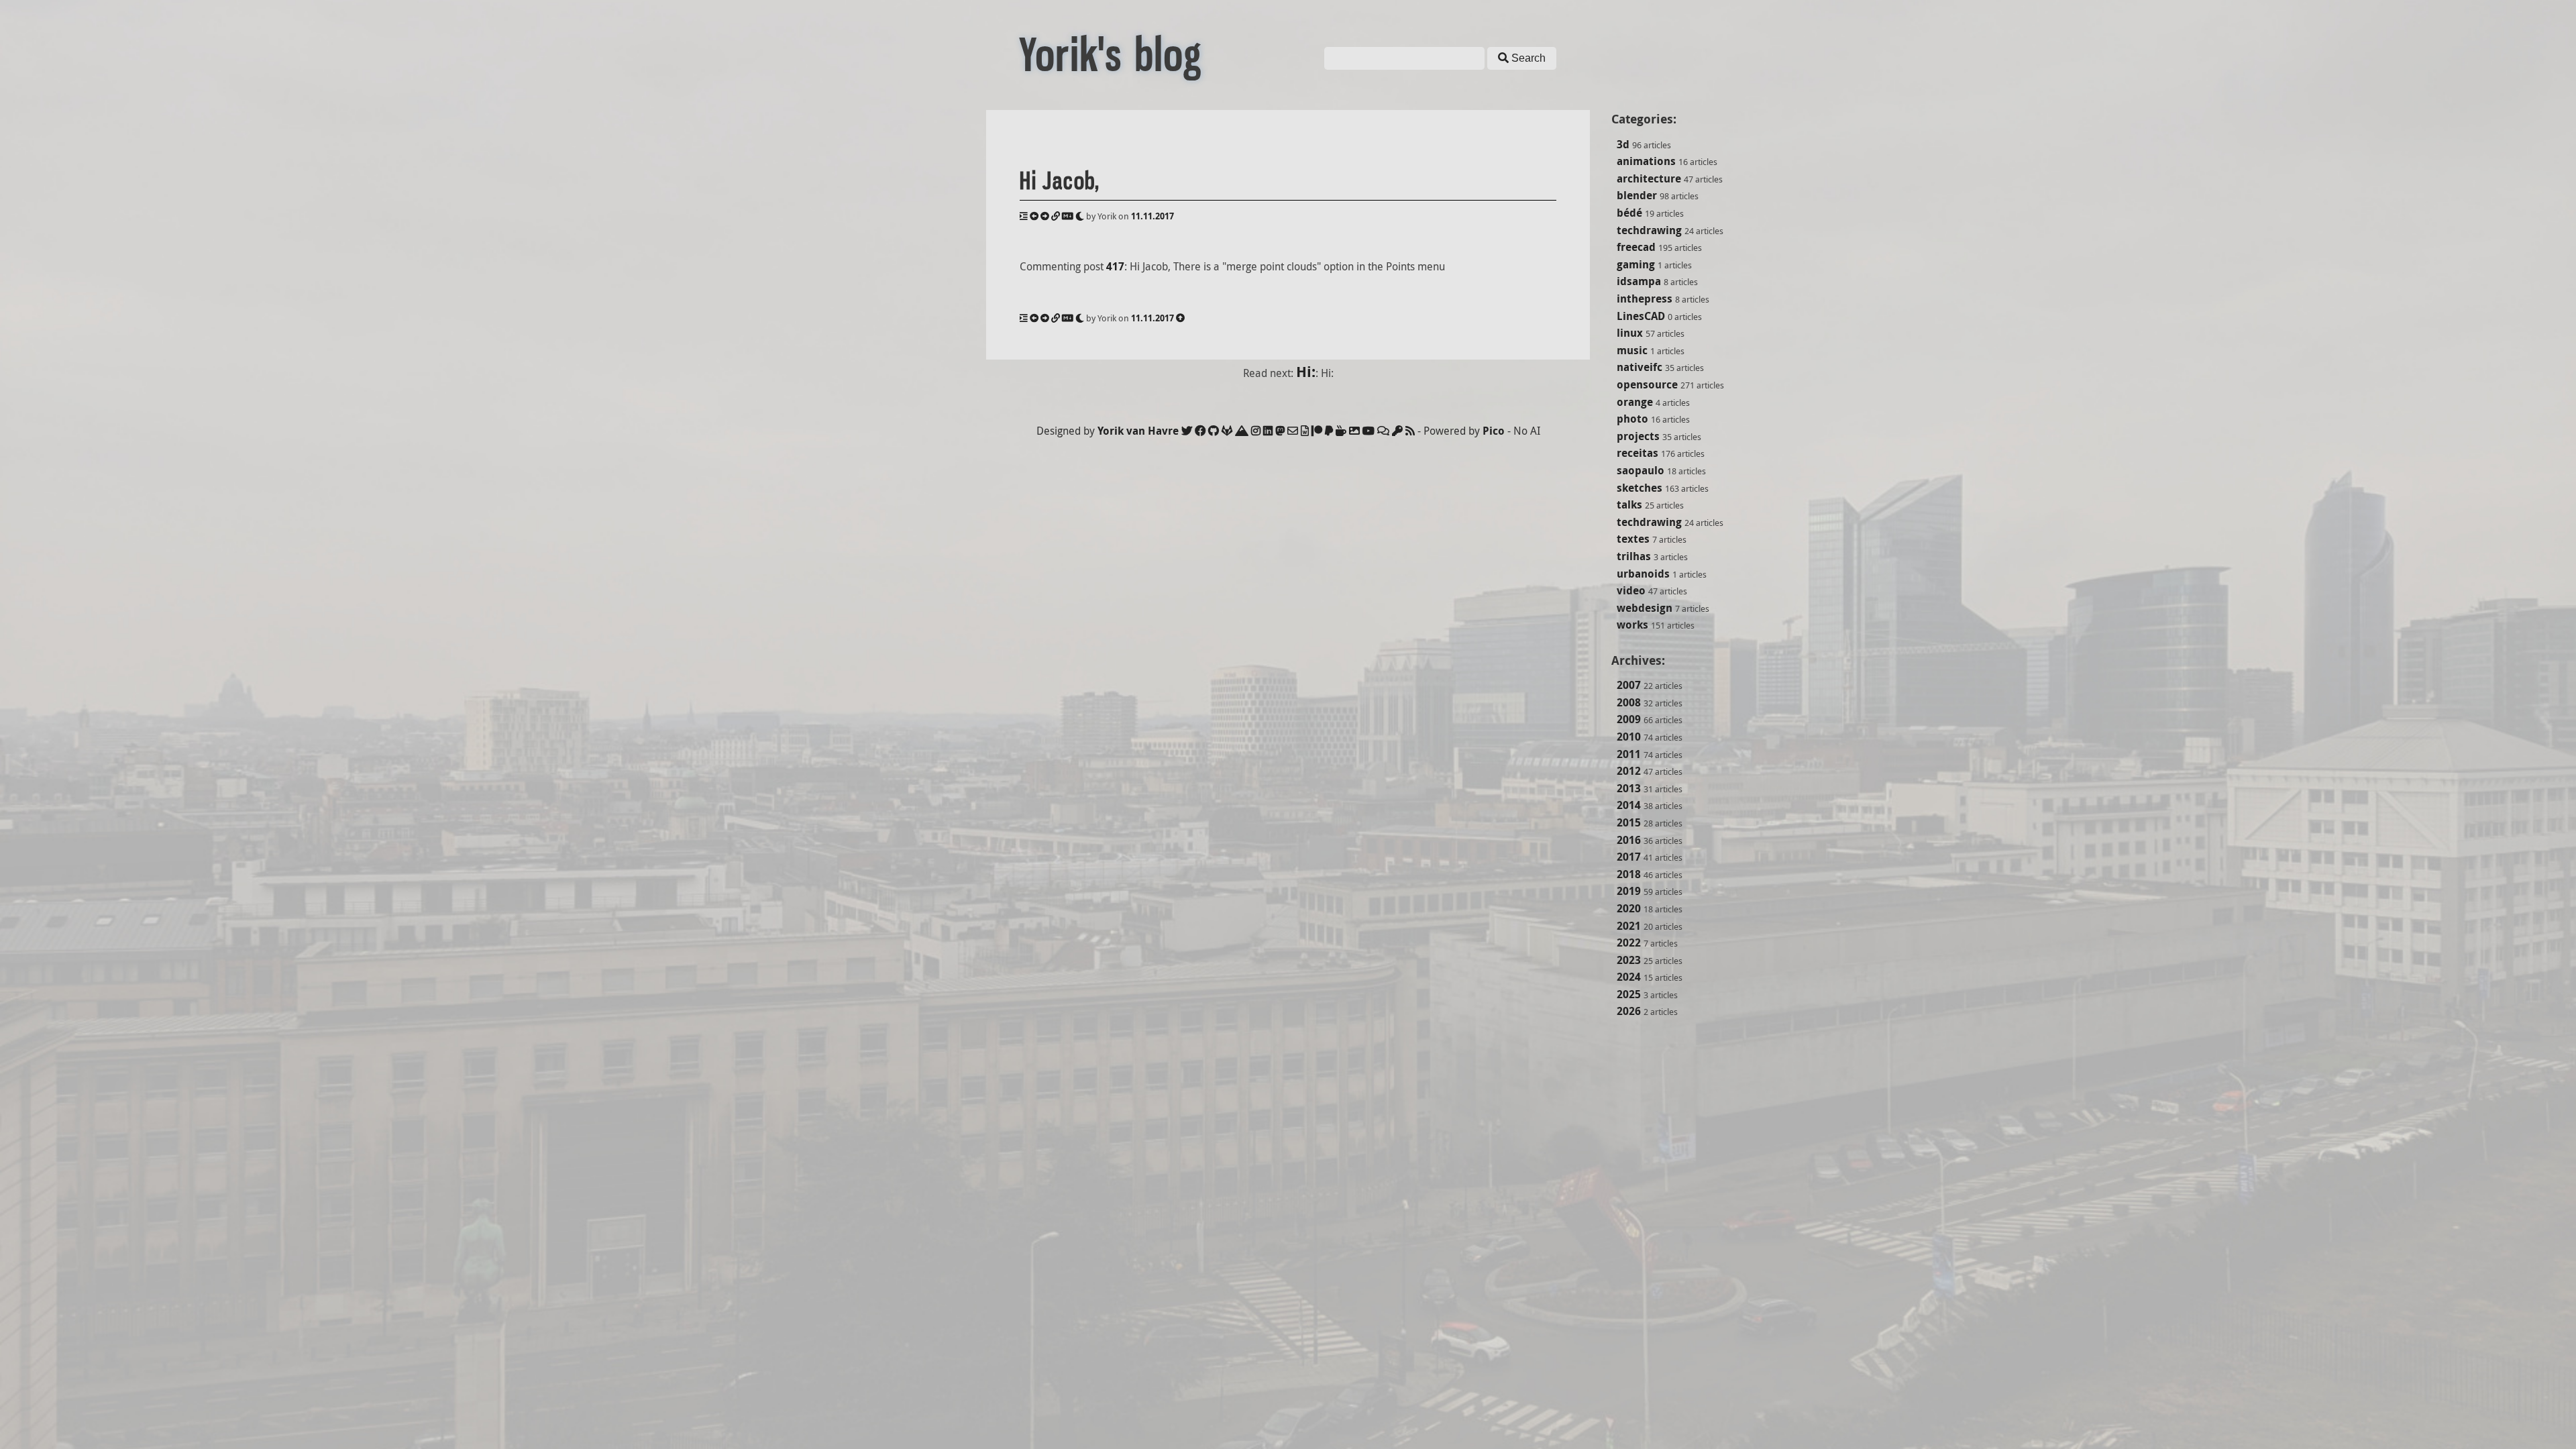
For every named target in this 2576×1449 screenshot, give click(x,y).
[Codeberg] (1242, 431)
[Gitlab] (1227, 431)
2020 (1629, 908)
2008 (1629, 702)
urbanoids (1643, 574)
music (1632, 350)
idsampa (1639, 281)
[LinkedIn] (1268, 431)
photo (1632, 419)
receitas (1638, 453)
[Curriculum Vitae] (1305, 431)
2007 (1629, 685)
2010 (1629, 737)
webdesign (1645, 608)
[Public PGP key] (1397, 431)
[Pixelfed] (1354, 431)
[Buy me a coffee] (1341, 431)
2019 (1629, 891)
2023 (1629, 960)
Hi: (1306, 371)
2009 (1629, 719)
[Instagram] (1256, 431)
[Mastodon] (1280, 431)
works (1632, 625)
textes (1633, 539)
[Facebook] (1200, 431)
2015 (1629, 822)
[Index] (1024, 216)
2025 (1629, 994)
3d (1623, 144)
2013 (1629, 788)
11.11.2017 (1152, 216)
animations (1646, 161)
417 (1115, 266)
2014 (1629, 805)
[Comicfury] (1383, 431)
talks (1629, 504)
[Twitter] (1187, 431)
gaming (1636, 264)
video (1631, 590)
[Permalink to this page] (1056, 216)
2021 (1629, 926)
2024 (1629, 977)
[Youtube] (1368, 431)
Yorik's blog (1111, 55)
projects (1638, 436)
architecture (1649, 178)
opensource (1647, 384)
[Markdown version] (1068, 216)
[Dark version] (1080, 216)
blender (1637, 195)
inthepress (1645, 299)
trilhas (1634, 556)
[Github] (1214, 431)
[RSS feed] (1410, 431)
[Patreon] (1317, 431)
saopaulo (1641, 470)
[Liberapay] (1329, 431)
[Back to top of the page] (1180, 318)
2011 (1629, 754)
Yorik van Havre (1138, 431)
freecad (1636, 247)
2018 (1629, 874)
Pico (1494, 431)
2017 (1629, 857)
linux (1630, 333)
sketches (1640, 488)
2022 (1629, 943)
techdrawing (1649, 230)
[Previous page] (1034, 216)
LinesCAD (1641, 316)
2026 (1629, 1011)
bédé (1629, 213)
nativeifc (1640, 367)
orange (1635, 402)
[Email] (1293, 431)
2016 (1629, 840)
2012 (1629, 771)
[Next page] (1045, 216)
